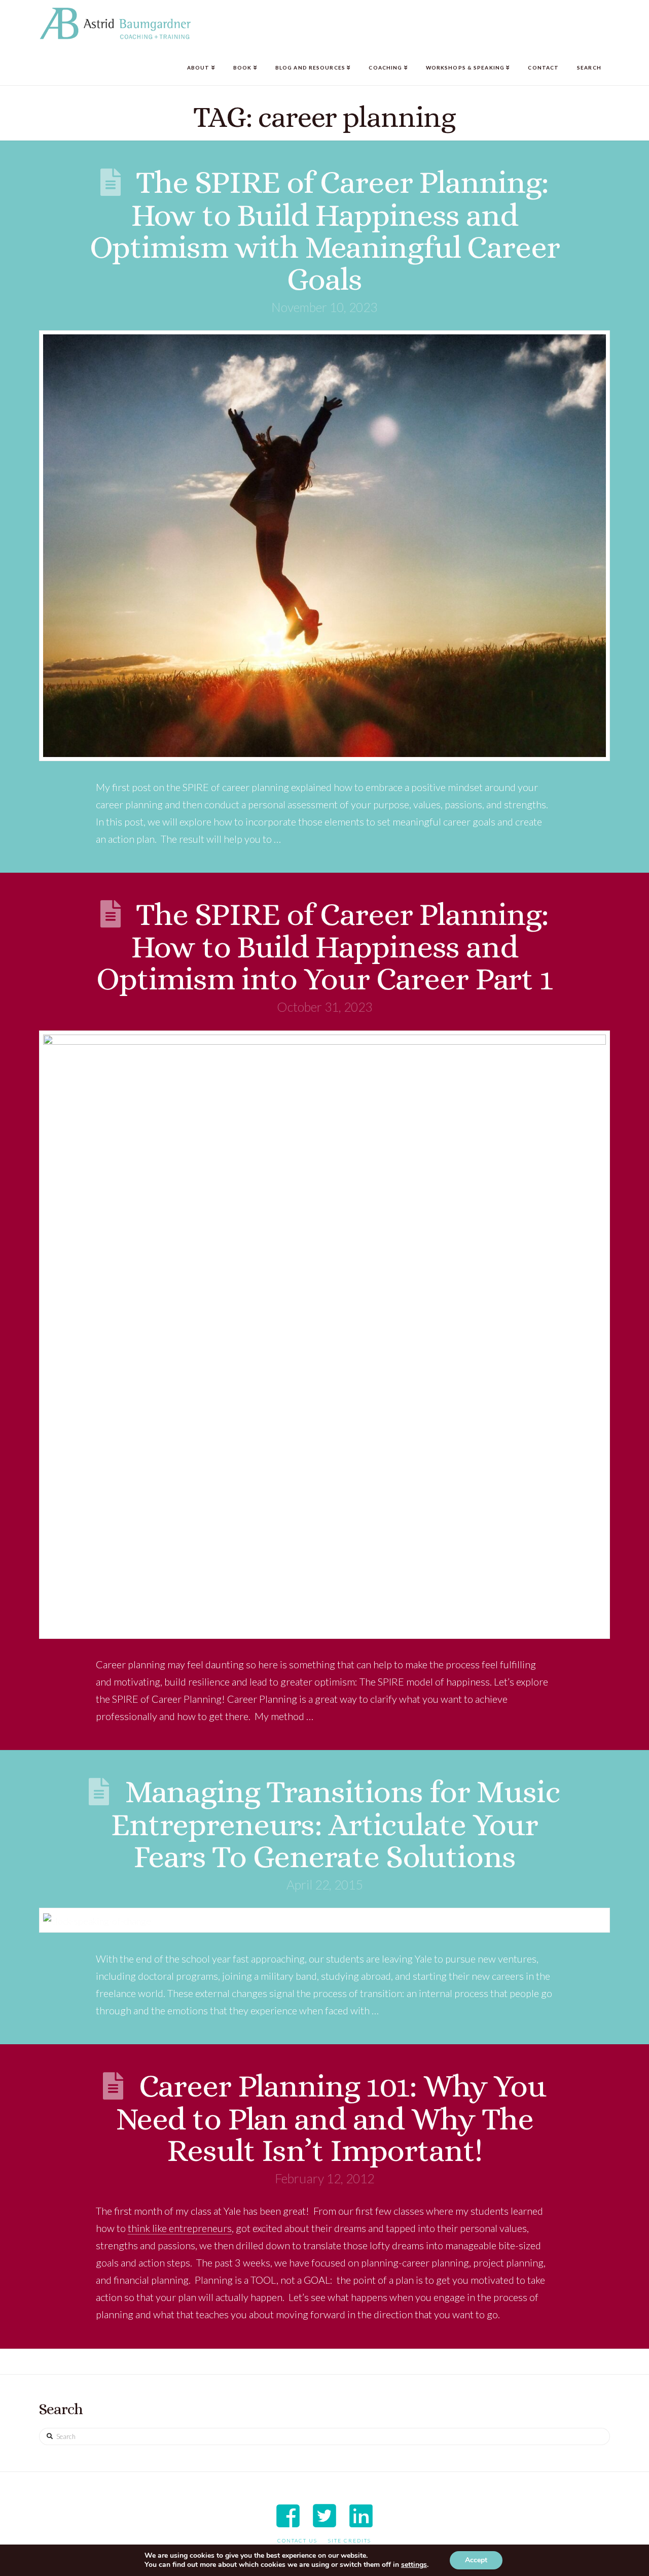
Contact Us (297, 2540)
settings (414, 2565)
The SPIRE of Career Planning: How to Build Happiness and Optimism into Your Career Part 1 (324, 947)
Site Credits (350, 2540)
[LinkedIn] (361, 2516)
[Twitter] (324, 2516)
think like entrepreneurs (180, 2228)
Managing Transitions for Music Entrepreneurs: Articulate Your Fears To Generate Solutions (336, 1824)
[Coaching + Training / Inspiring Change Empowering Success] (115, 24)
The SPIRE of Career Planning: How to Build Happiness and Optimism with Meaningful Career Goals (325, 230)
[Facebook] (288, 2516)
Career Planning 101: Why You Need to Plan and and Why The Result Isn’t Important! (331, 2118)
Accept (476, 2560)
